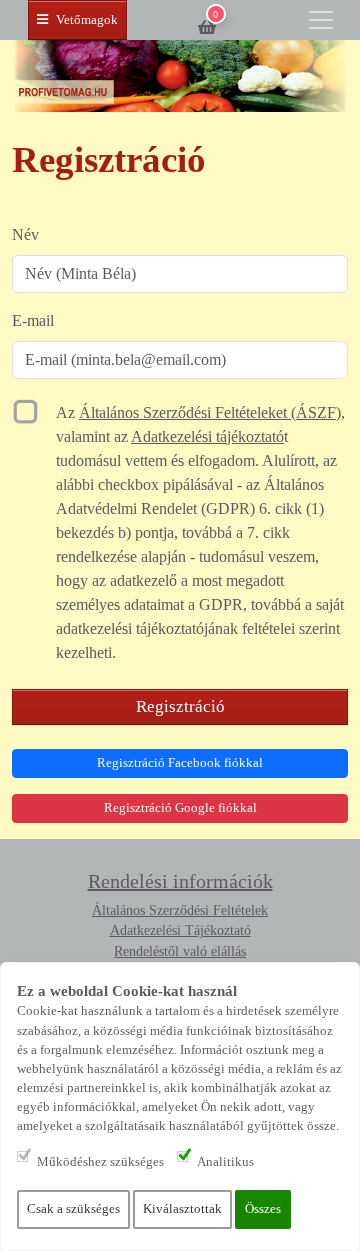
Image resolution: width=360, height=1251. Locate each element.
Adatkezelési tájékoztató (207, 436)
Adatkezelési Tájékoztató (180, 930)
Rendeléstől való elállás (180, 951)
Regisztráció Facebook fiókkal (180, 763)
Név (25, 234)
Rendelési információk (180, 881)
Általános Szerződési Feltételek (180, 910)
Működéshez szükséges (100, 1162)
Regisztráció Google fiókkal (180, 808)
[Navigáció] (321, 20)
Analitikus (225, 1162)
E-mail (33, 320)
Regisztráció (180, 706)
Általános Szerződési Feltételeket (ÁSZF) (210, 412)
